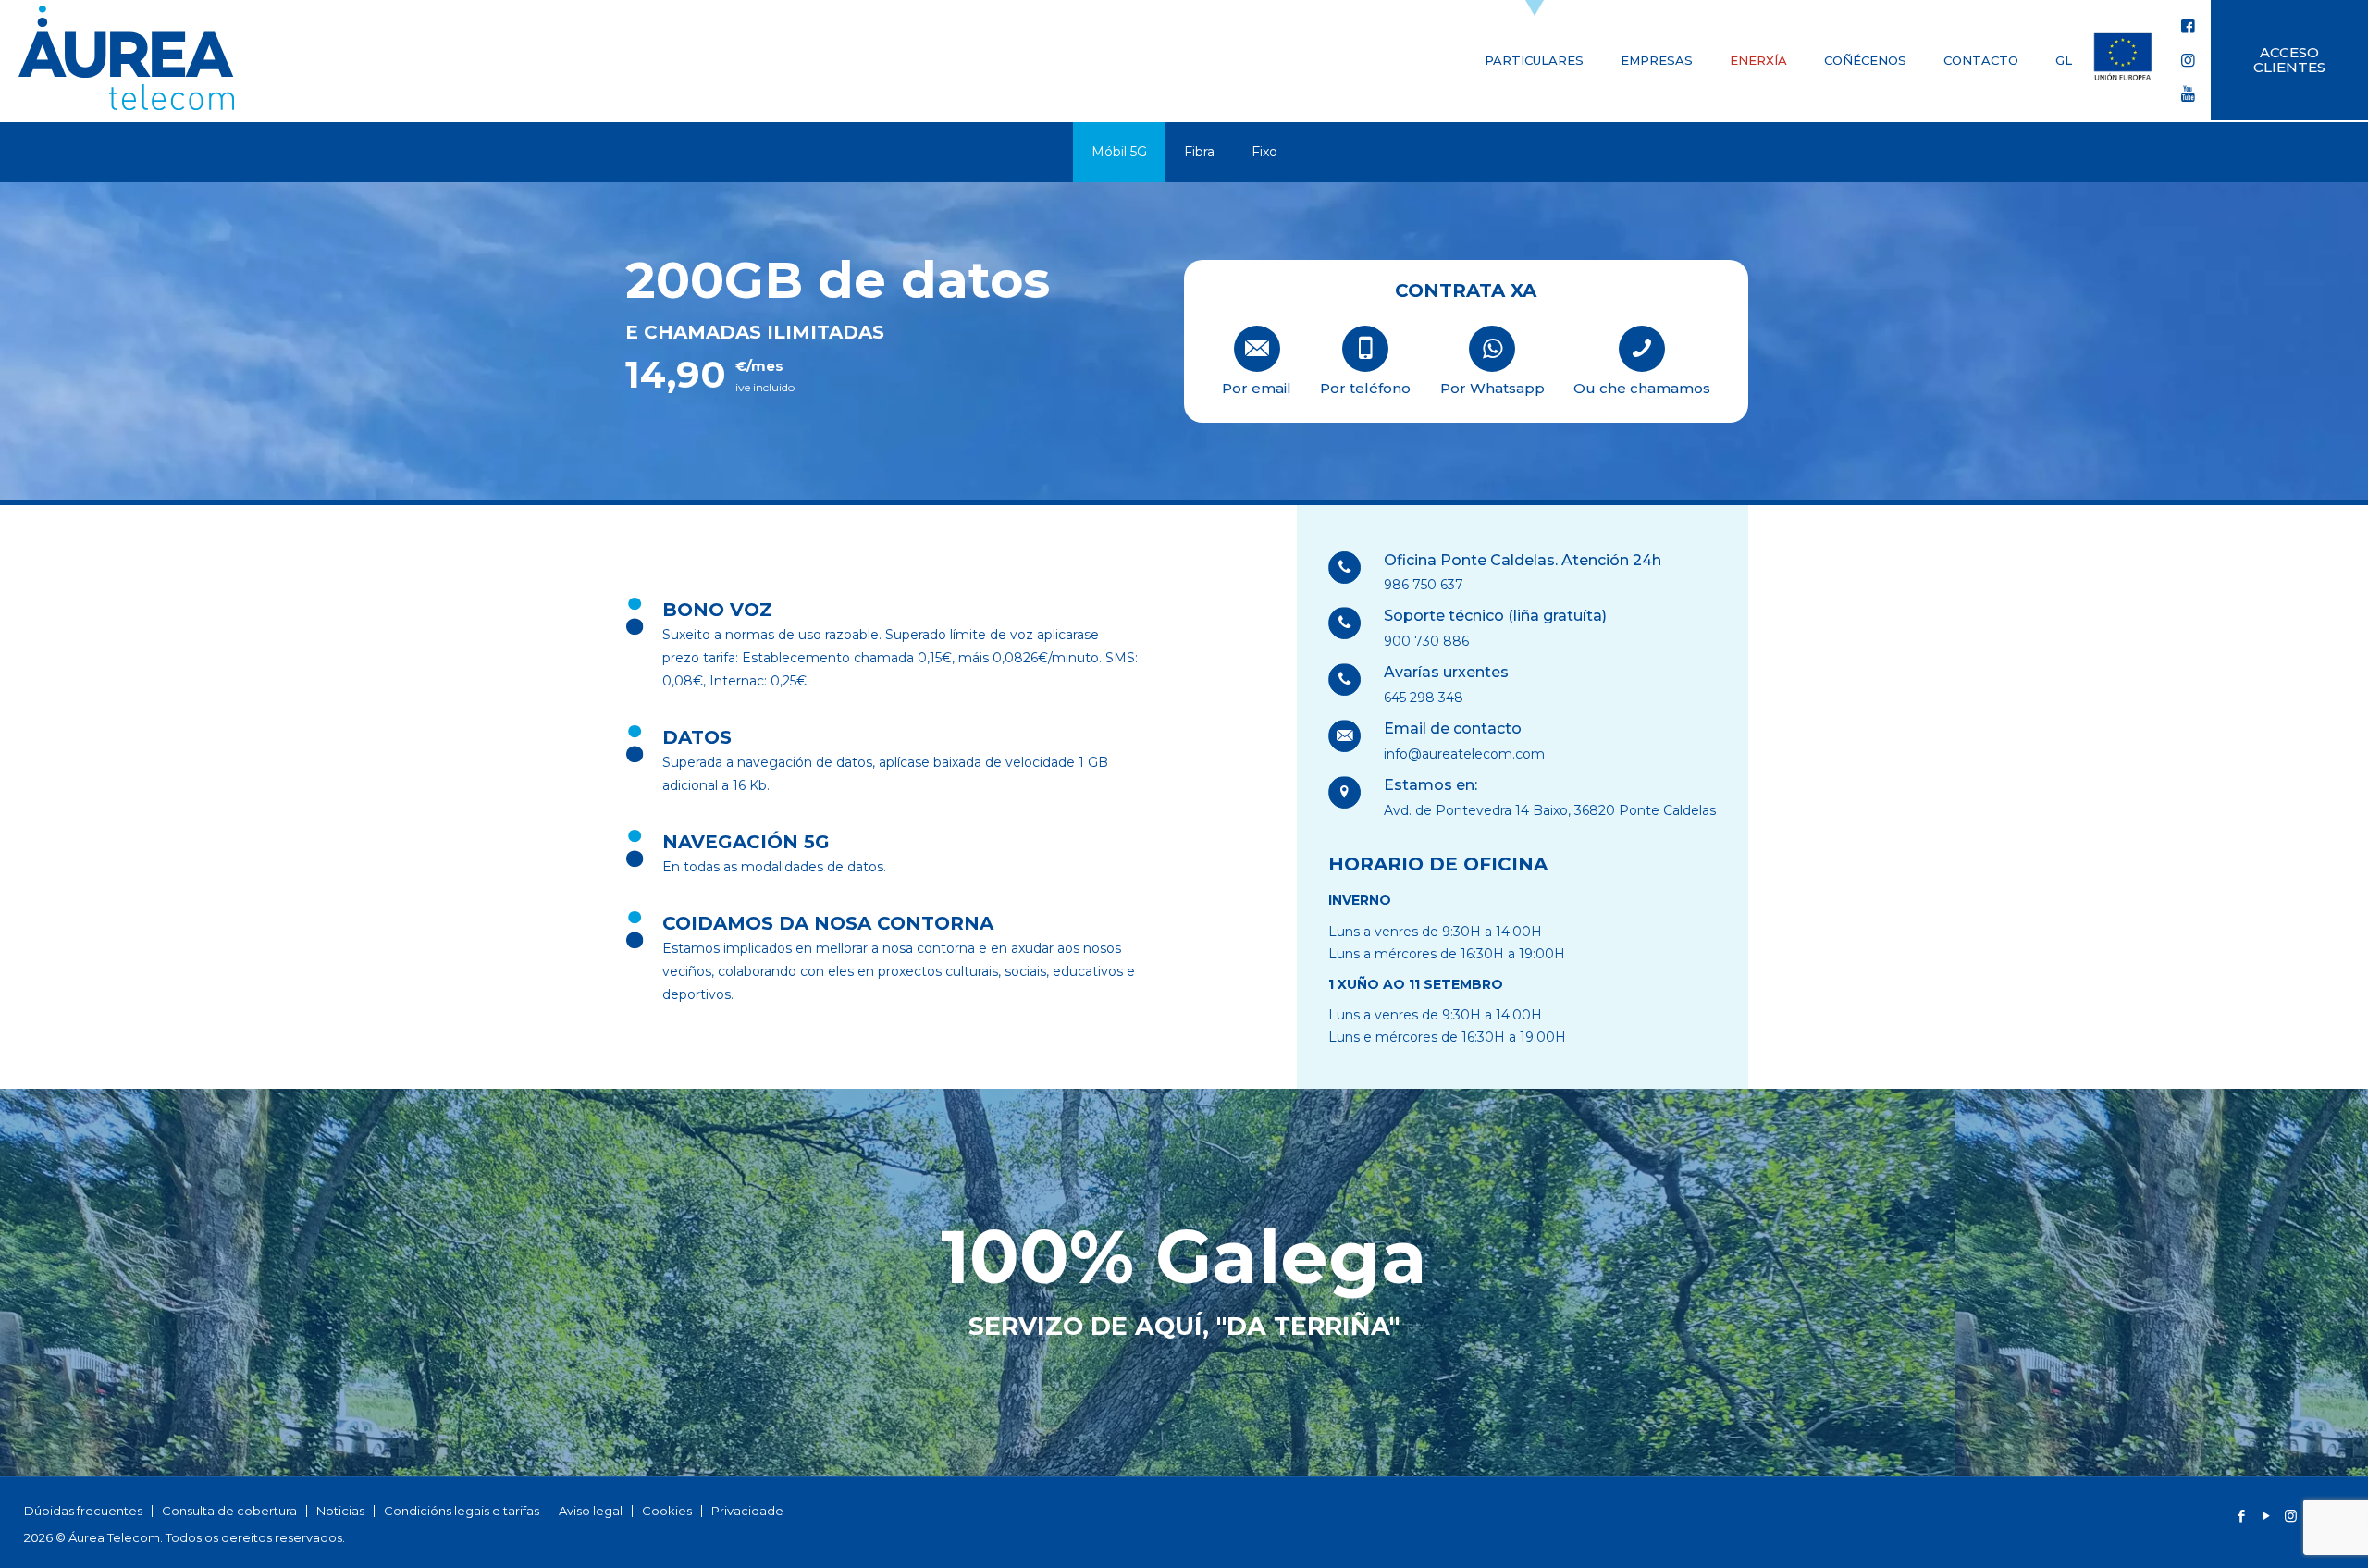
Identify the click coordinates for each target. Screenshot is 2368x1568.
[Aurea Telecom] (126, 60)
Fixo (1264, 152)
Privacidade (747, 1511)
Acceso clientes (2289, 60)
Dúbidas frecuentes (83, 1511)
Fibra (1199, 152)
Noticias (340, 1511)
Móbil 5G (1119, 152)
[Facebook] (2241, 1516)
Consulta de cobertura (229, 1511)
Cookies (667, 1511)
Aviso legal (591, 1511)
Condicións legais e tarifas (462, 1511)
